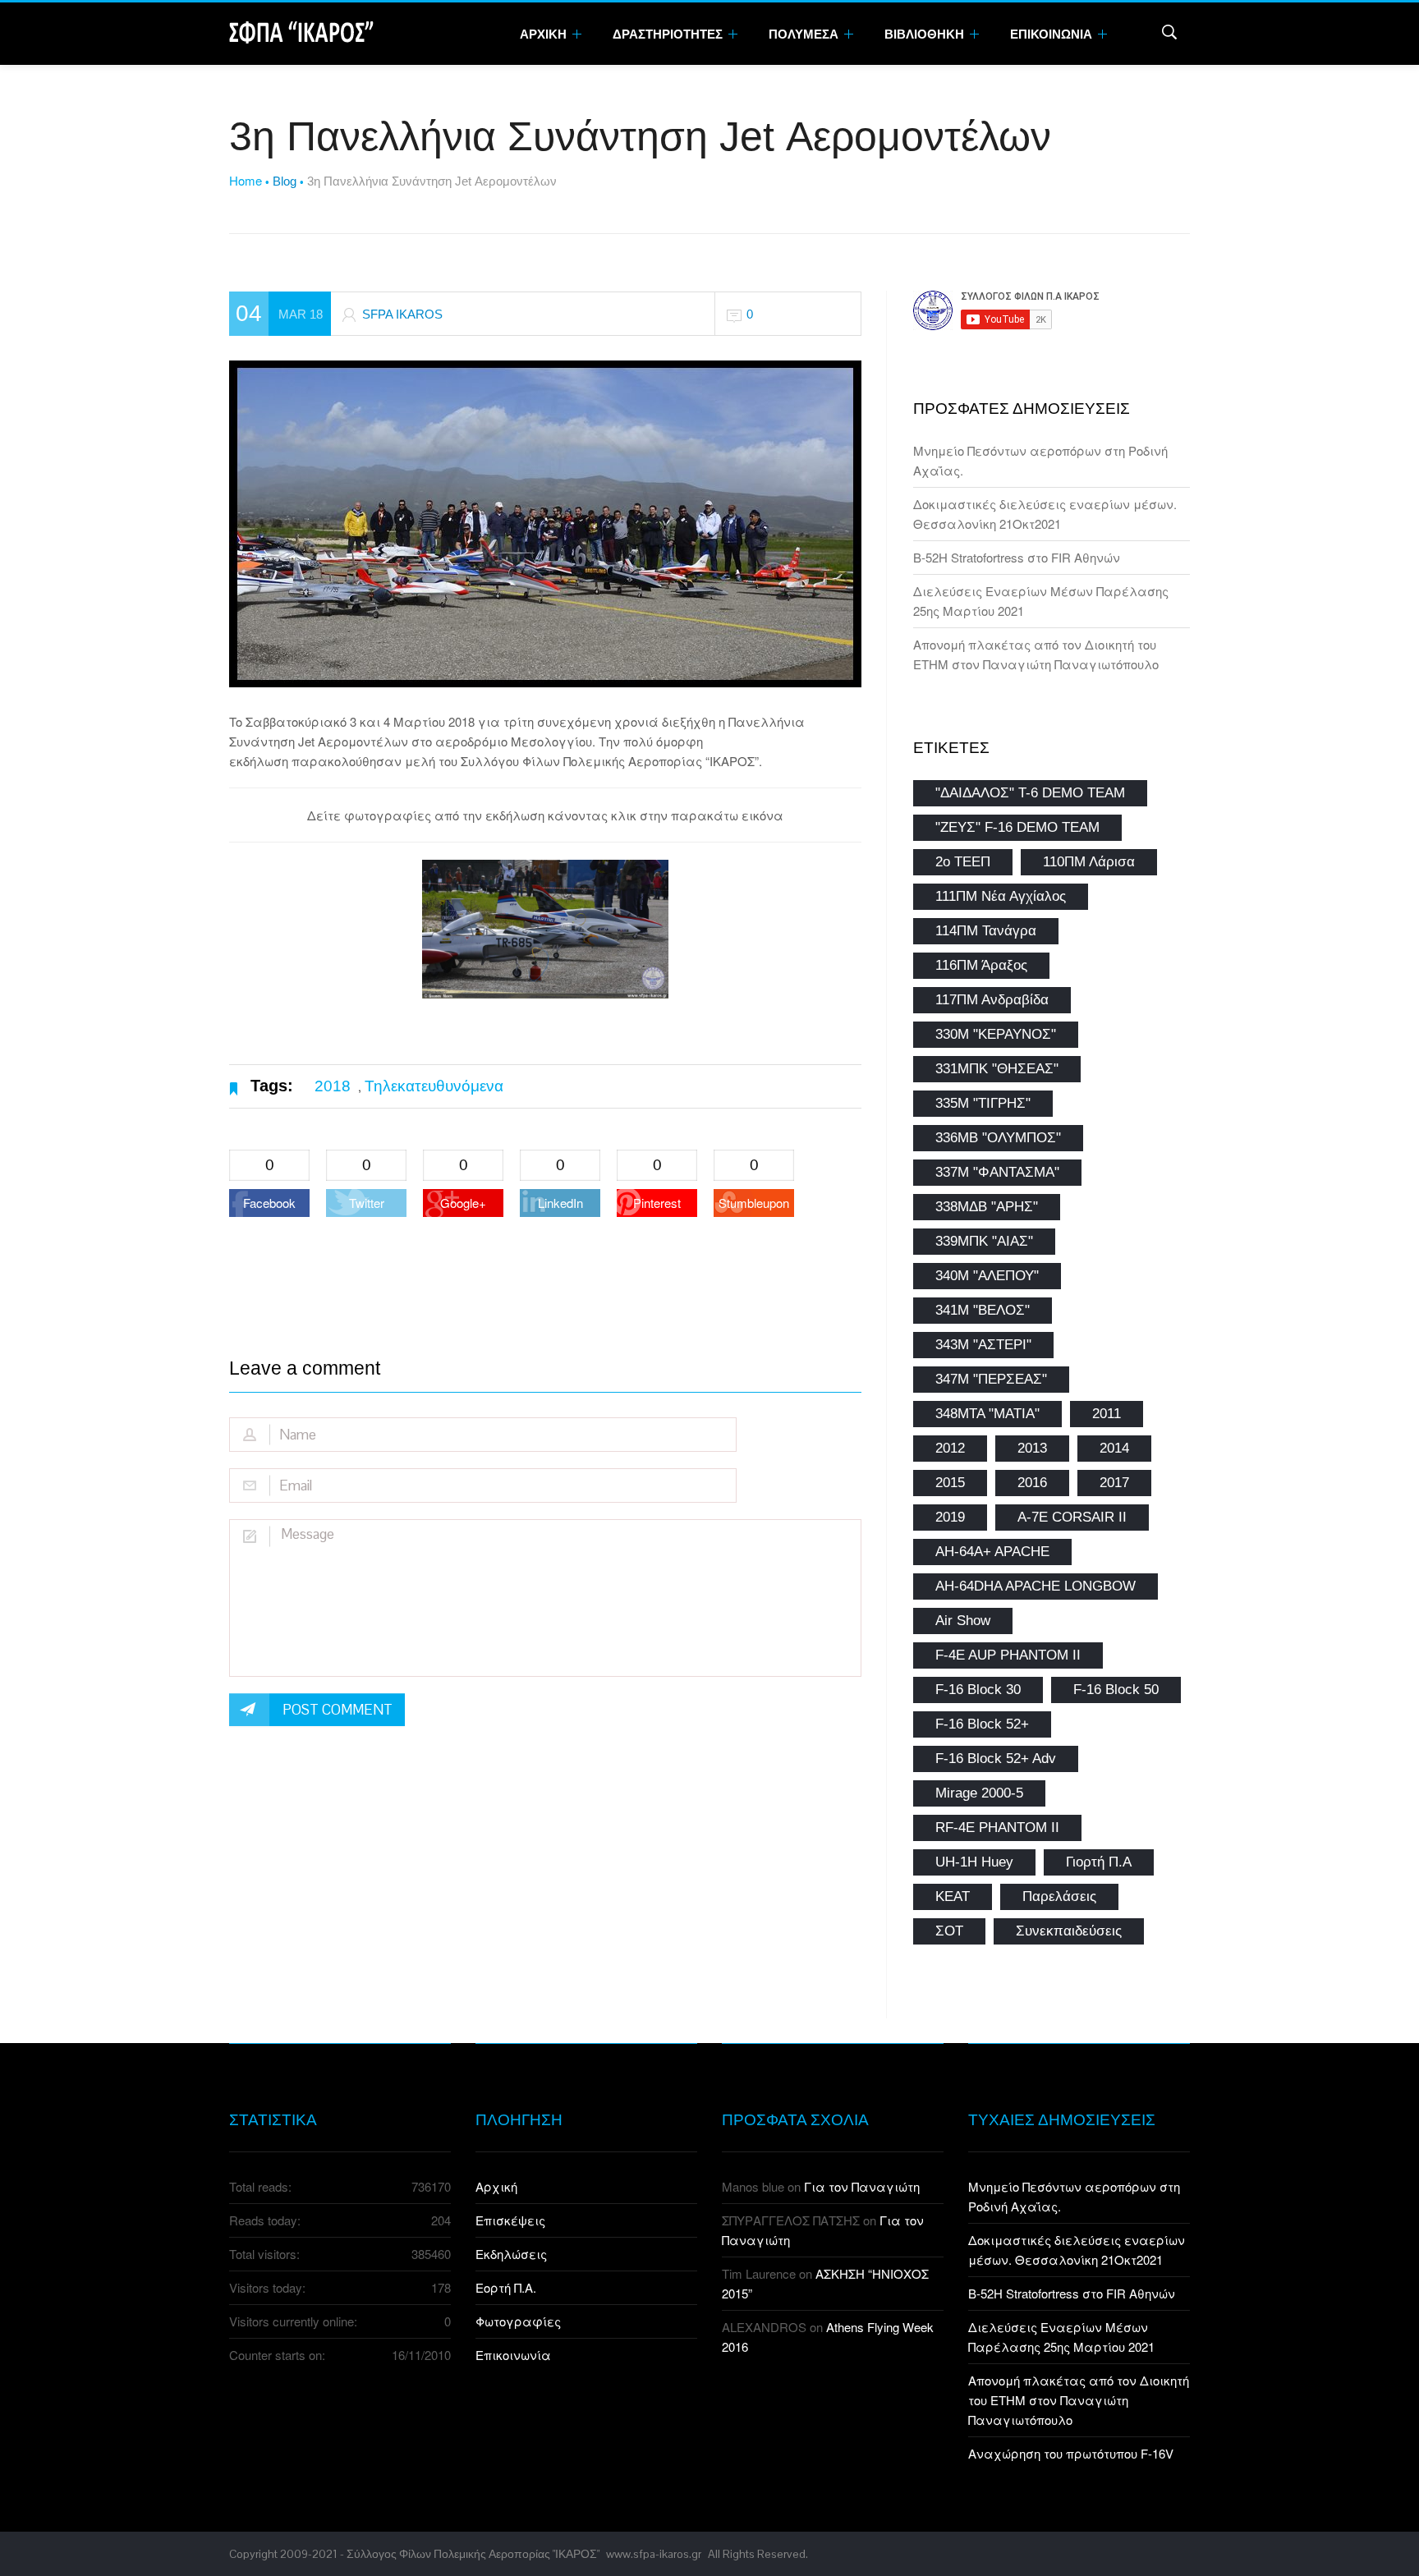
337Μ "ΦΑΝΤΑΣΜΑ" (997, 1172)
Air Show (963, 1621)
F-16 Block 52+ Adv (996, 1759)
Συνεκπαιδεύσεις (1069, 1931)
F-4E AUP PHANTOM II (1008, 1655)
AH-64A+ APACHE (992, 1552)
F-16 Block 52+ (982, 1724)
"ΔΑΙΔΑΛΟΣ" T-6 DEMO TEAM (1030, 793)
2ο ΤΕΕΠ (963, 862)
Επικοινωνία (513, 2355)
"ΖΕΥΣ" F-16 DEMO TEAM (1017, 827)
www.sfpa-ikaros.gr (654, 2554)
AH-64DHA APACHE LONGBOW (1036, 1586)
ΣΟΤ (949, 1931)
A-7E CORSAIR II (1072, 1517)
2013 (1032, 1448)
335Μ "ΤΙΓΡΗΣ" (983, 1103)
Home (246, 180)
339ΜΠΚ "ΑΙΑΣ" (984, 1241)
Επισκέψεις (510, 2220)
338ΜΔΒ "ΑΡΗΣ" (987, 1207)
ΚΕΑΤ (953, 1896)
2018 (333, 1086)
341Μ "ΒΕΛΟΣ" (983, 1310)
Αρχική (496, 2186)
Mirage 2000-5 (979, 1793)
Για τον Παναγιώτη (862, 2186)
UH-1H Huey (974, 1862)
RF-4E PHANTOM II (997, 1828)
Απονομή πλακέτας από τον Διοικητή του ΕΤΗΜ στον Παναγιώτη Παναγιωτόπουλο (1079, 2400)
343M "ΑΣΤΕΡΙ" (983, 1345)
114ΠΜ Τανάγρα (986, 931)
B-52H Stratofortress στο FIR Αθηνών (1017, 557)
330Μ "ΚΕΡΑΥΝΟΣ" (996, 1034)
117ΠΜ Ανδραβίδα (992, 1000)
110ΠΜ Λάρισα (1089, 862)
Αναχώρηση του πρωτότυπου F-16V (1071, 2453)
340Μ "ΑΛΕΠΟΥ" (987, 1276)
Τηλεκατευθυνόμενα (434, 1086)
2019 (950, 1517)
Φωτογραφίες (518, 2321)
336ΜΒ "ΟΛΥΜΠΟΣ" (998, 1138)
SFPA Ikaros (402, 314)
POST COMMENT (338, 1710)
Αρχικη (544, 34)
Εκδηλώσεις (511, 2254)
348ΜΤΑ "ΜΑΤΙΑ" (987, 1414)
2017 (1114, 1483)
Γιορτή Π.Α (1099, 1862)
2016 (1032, 1483)
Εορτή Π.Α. (506, 2287)
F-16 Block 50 (1116, 1690)
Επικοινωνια (1052, 34)
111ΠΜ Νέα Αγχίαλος (1001, 896)
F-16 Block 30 (978, 1690)
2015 (950, 1483)
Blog (285, 181)
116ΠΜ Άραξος (981, 965)
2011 (1107, 1414)
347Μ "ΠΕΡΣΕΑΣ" (991, 1379)
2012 (950, 1448)
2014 (1114, 1448)
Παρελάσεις (1059, 1896)
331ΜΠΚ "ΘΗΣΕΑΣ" (997, 1069)
